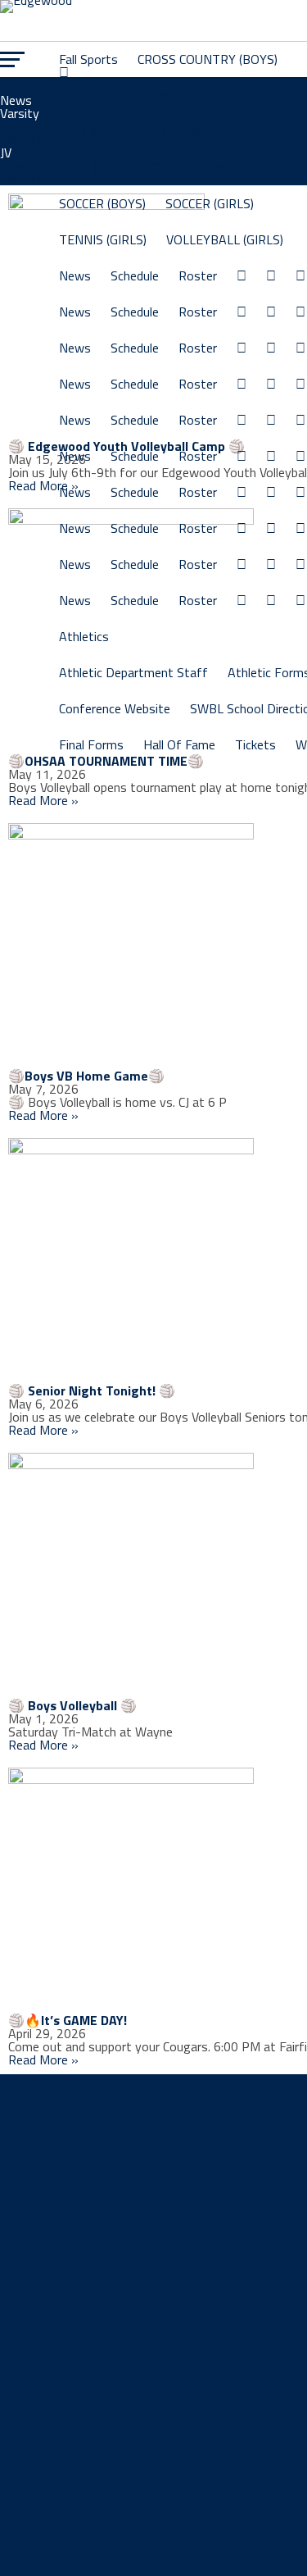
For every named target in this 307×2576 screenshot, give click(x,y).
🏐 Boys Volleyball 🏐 (72, 1705)
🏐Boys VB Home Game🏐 (86, 1076)
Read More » (43, 485)
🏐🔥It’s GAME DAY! (68, 2020)
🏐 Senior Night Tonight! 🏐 (92, 1390)
